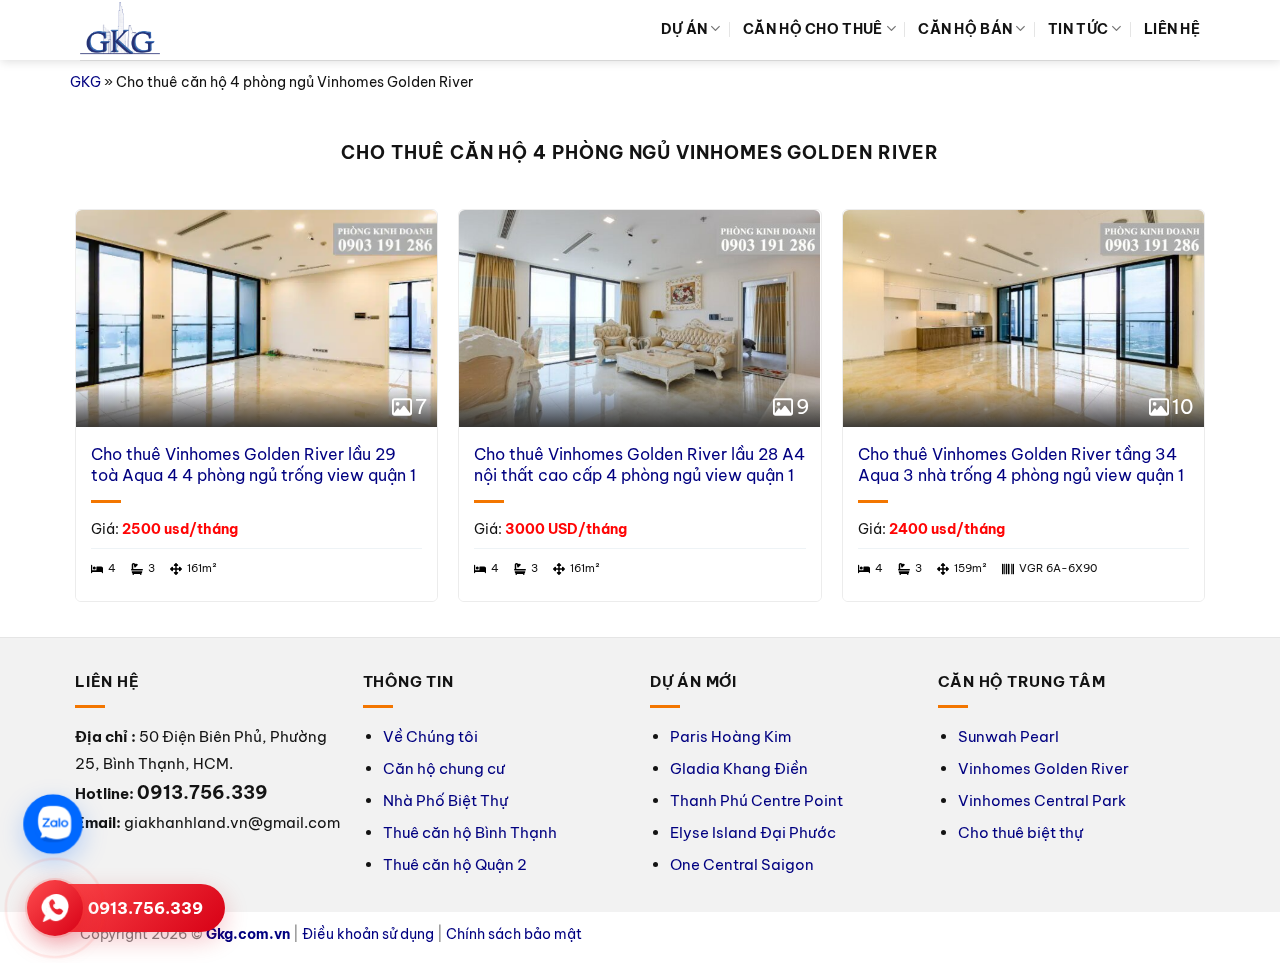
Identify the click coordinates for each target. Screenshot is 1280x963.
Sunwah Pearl (1008, 736)
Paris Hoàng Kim (730, 736)
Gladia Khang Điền (739, 768)
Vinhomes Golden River (1043, 768)
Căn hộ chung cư (444, 768)
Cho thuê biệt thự (1020, 832)
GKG (85, 82)
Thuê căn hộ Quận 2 (455, 864)
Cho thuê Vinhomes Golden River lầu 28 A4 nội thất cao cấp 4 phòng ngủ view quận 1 (639, 464)
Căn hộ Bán (965, 29)
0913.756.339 (145, 908)
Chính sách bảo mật (514, 934)
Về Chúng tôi (430, 736)
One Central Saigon (742, 864)
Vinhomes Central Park (1042, 800)
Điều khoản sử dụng (368, 934)
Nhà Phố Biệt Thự (445, 800)
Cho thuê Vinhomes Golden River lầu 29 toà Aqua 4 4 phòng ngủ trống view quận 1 (253, 464)
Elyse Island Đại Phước (753, 832)
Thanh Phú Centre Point (756, 800)
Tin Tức (1078, 29)
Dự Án (684, 29)
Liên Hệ (1172, 29)
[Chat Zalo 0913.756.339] (52, 823)
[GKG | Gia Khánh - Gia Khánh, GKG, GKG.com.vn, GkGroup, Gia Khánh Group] (120, 30)
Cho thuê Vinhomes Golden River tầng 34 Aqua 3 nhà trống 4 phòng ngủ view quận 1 (1021, 464)
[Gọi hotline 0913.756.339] (55, 908)
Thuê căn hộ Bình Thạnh (470, 832)
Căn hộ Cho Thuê (812, 29)
